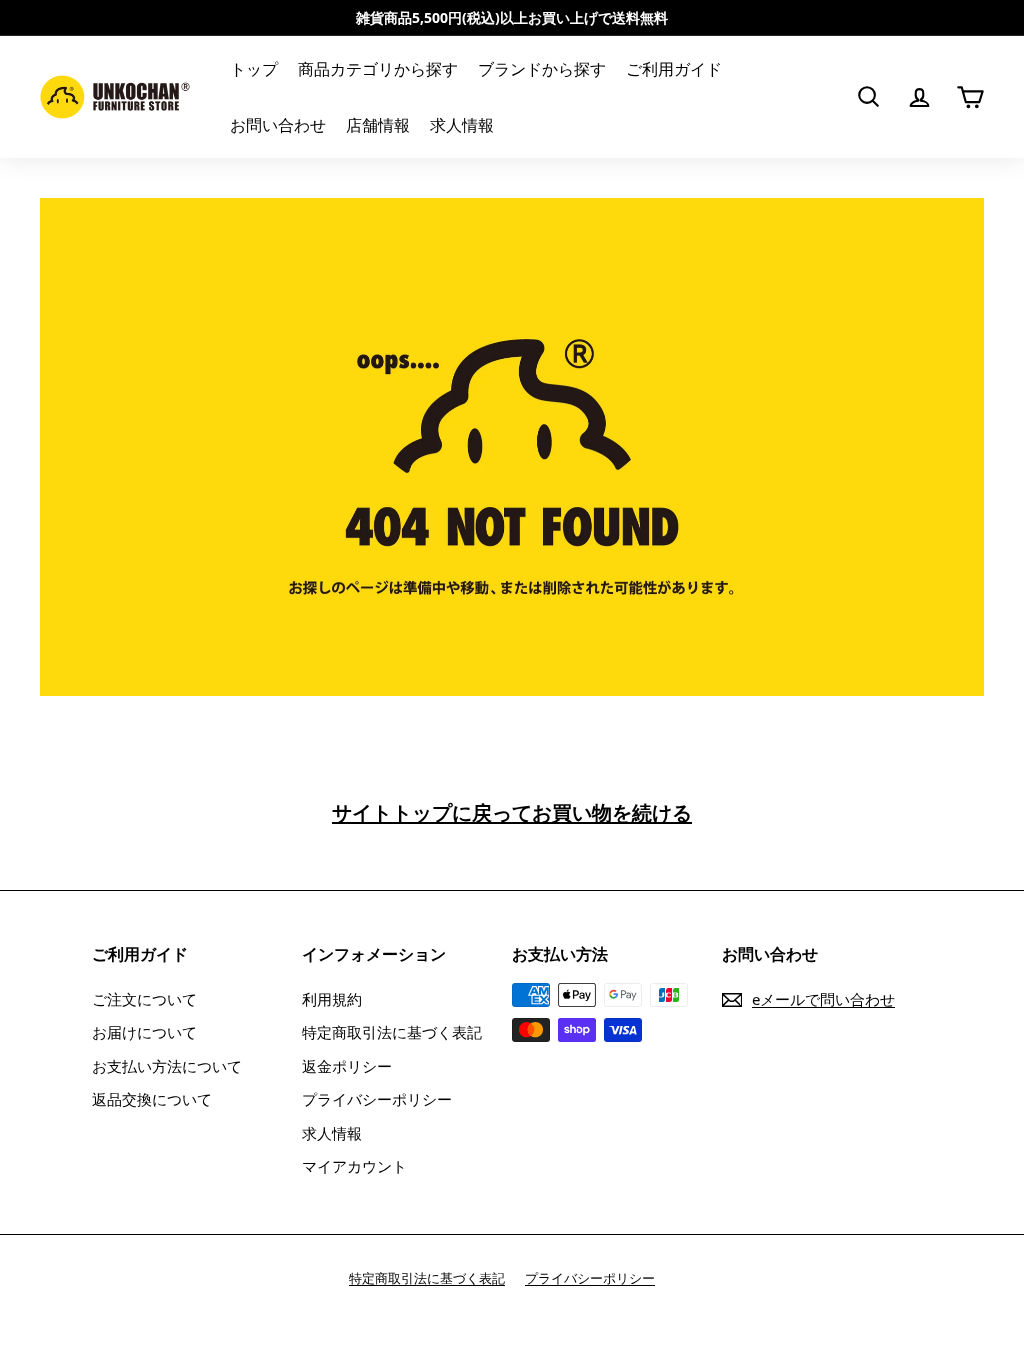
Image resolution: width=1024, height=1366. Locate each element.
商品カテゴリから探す (378, 69)
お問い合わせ (278, 125)
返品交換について (152, 1099)
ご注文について (144, 999)
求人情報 (462, 125)
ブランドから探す (542, 69)
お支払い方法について (167, 1066)
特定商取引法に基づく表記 (392, 1032)
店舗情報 (378, 125)
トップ (254, 69)
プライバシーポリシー (377, 1099)
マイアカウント (354, 1166)
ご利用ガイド (674, 69)
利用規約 (332, 999)
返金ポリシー (347, 1066)
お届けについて (144, 1032)
